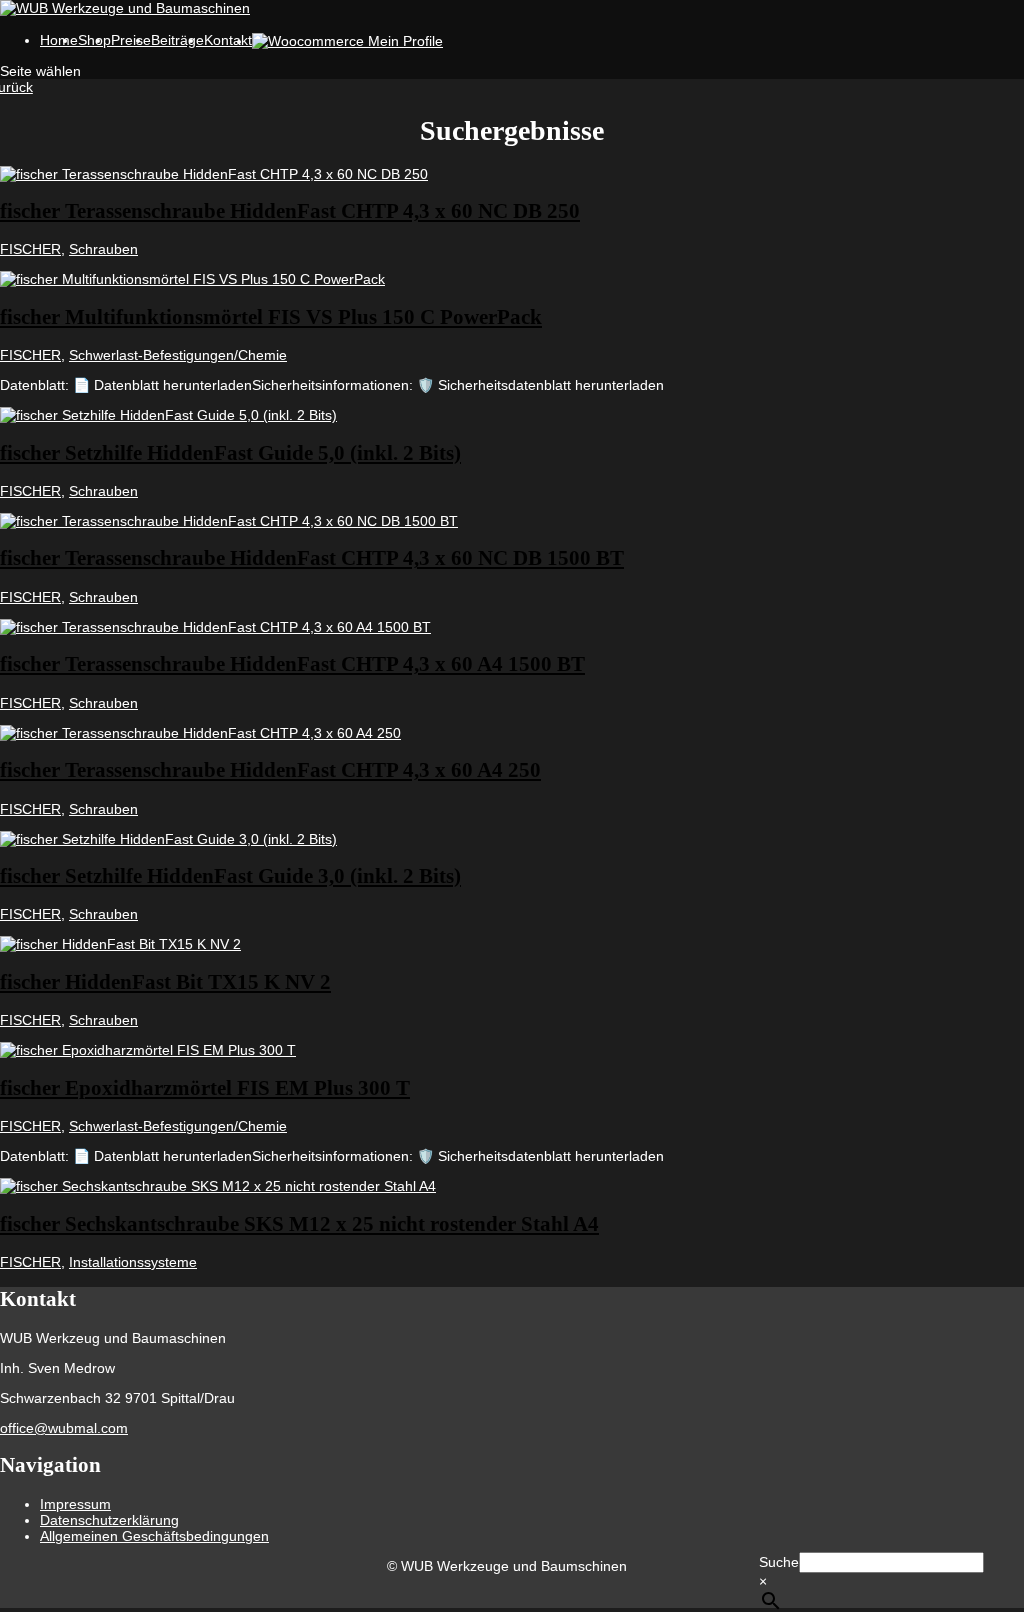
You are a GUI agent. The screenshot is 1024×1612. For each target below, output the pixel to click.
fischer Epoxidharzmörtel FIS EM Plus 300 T (205, 1088)
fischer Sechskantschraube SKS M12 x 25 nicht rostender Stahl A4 (299, 1224)
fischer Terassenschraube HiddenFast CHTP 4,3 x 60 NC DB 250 (290, 211)
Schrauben (103, 249)
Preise (131, 40)
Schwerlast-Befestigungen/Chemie (178, 355)
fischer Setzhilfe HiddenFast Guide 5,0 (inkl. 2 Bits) (230, 453)
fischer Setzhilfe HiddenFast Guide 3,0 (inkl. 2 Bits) (230, 876)
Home (59, 40)
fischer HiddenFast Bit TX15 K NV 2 (165, 982)
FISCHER (30, 249)
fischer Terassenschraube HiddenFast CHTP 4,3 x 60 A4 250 (270, 770)
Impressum (75, 1504)
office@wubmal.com (64, 1428)
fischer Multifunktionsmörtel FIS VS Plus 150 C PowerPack (271, 317)
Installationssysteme (133, 1262)
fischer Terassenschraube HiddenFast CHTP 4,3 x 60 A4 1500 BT (292, 664)
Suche (779, 1562)
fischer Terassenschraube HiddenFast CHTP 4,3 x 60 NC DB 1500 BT (312, 558)
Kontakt (228, 40)
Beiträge (177, 40)
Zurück (16, 87)
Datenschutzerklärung (109, 1520)
